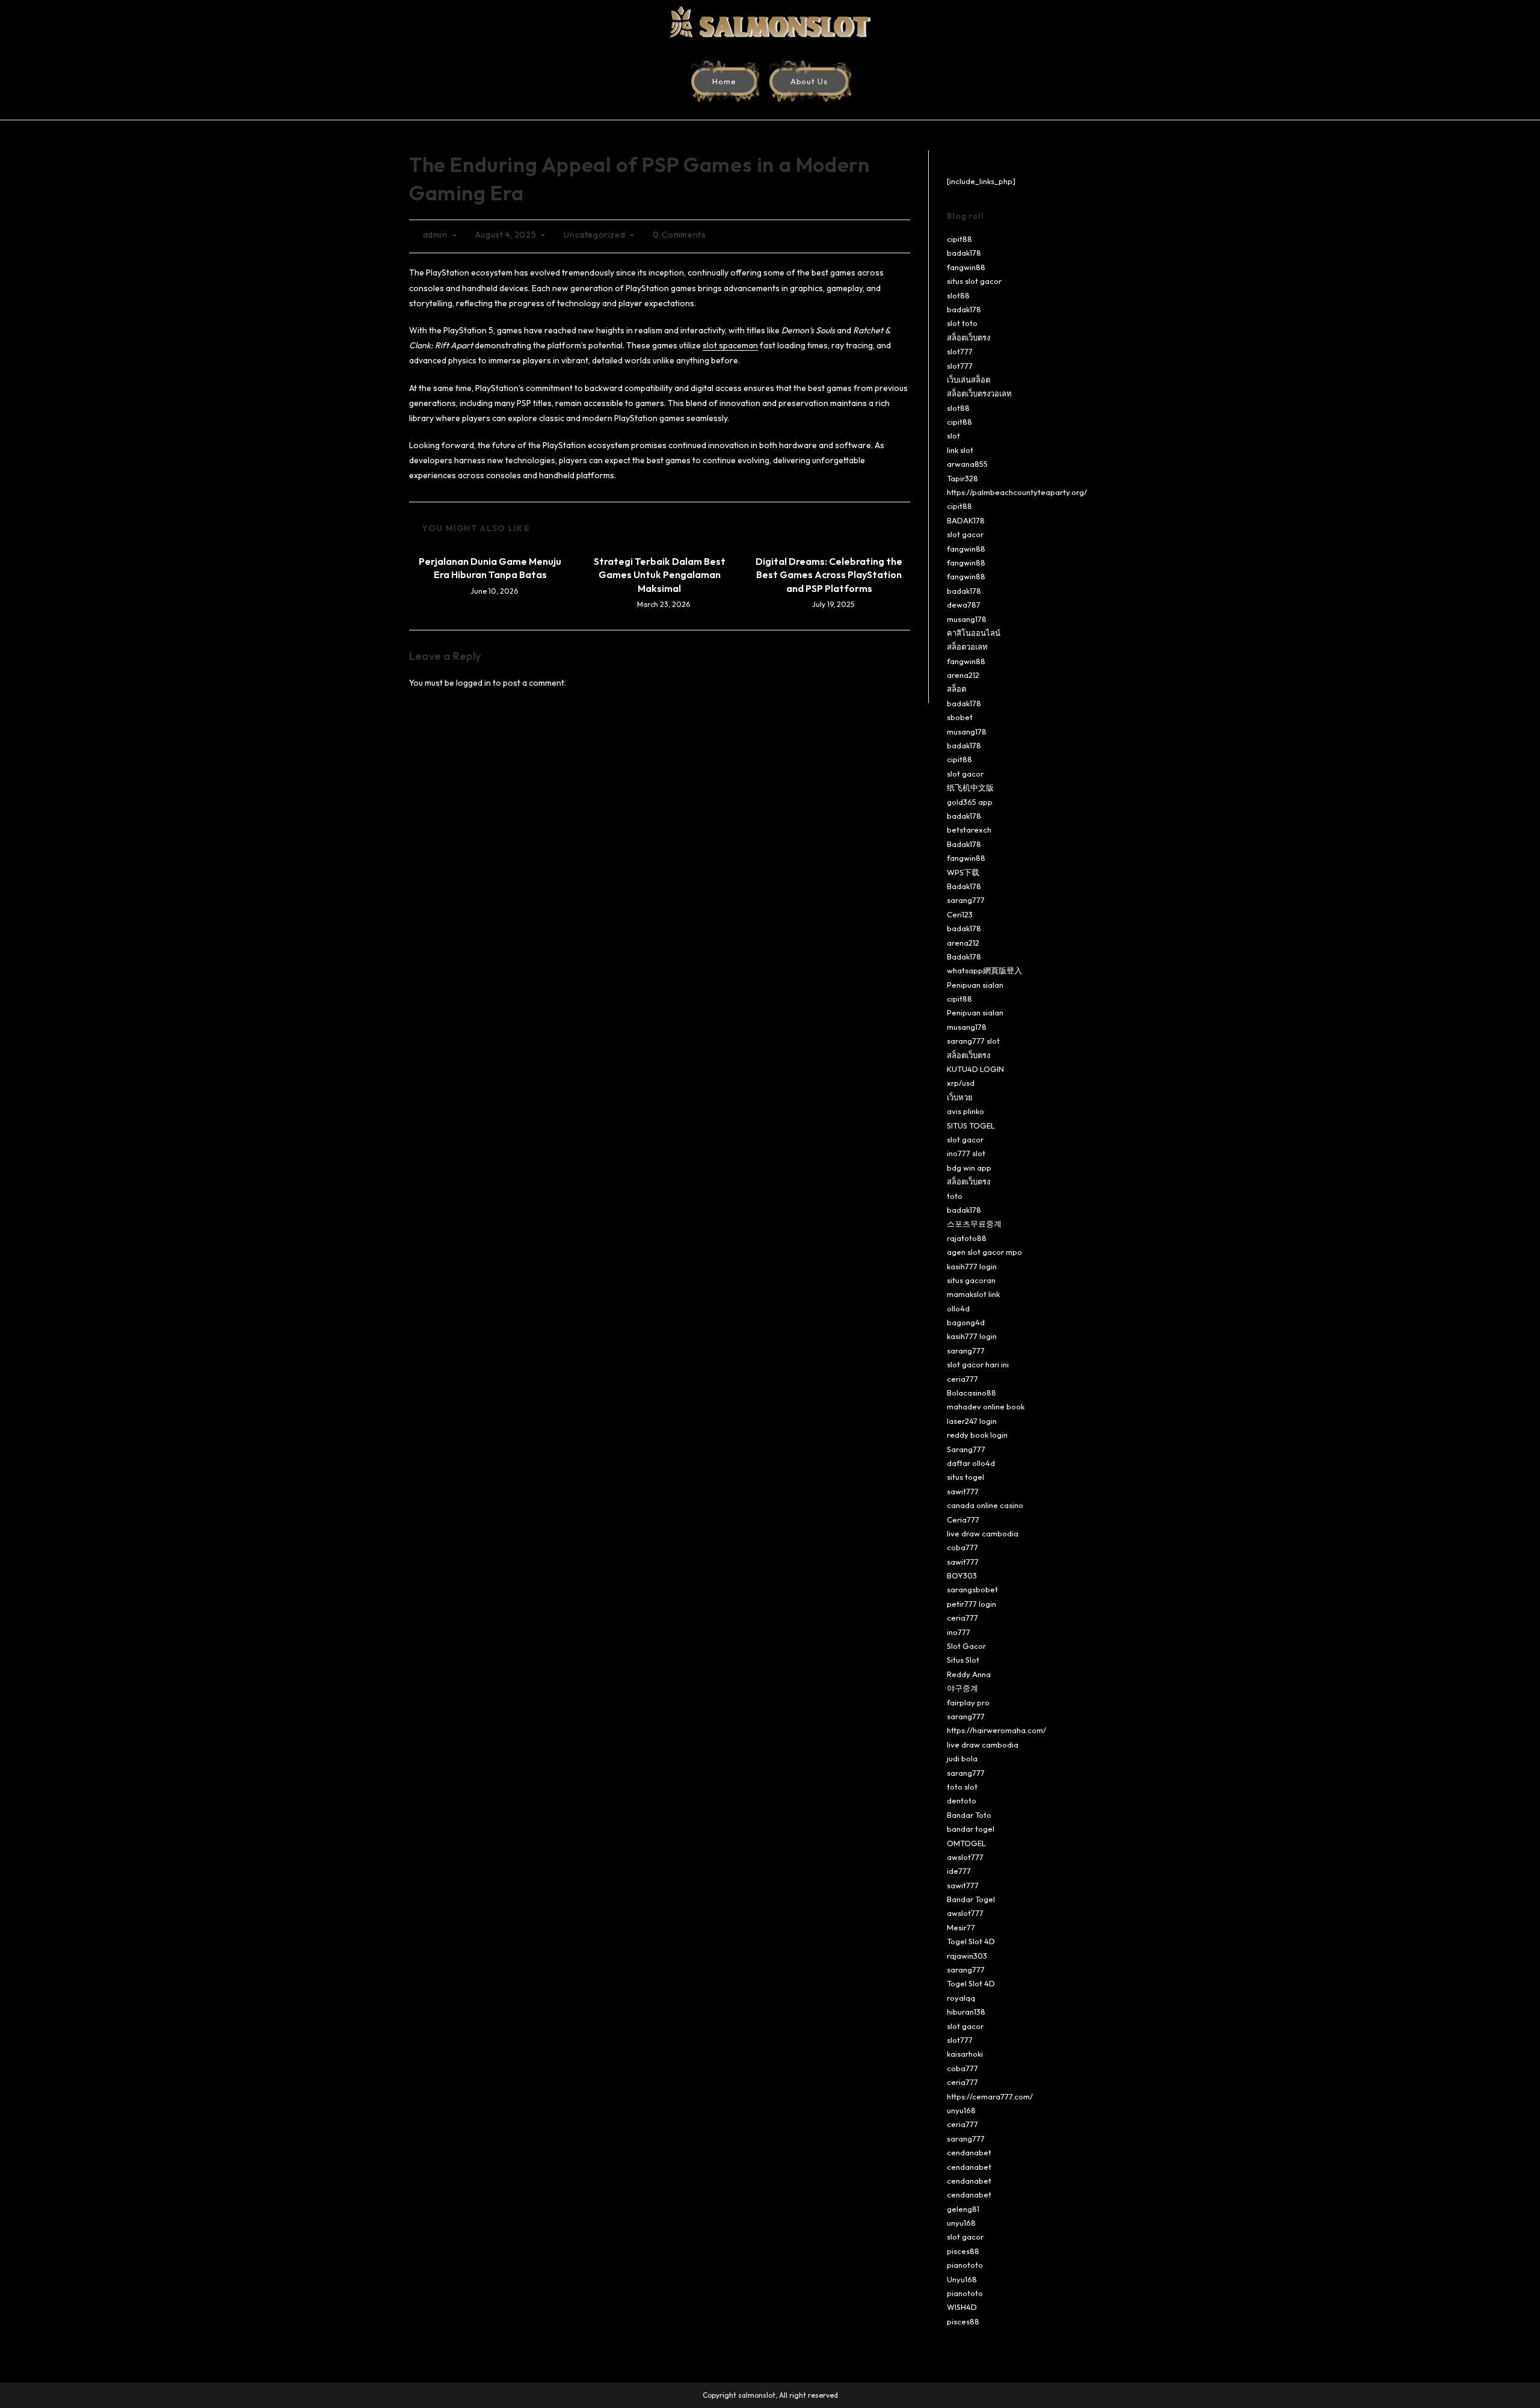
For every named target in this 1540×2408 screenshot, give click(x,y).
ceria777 (962, 1379)
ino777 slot (966, 1153)
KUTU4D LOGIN (975, 1069)
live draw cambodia (983, 1533)
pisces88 (963, 2251)
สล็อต (956, 689)
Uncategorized (594, 235)
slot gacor (965, 534)
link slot (960, 450)
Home (724, 81)
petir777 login (972, 1604)
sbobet (960, 717)
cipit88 (959, 239)
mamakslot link (973, 1294)
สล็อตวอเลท (967, 647)
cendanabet (969, 2152)
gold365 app (970, 802)
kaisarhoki (965, 2054)
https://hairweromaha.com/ (996, 1730)
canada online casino (985, 1505)
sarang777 (966, 900)
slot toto (962, 323)
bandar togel (971, 1829)
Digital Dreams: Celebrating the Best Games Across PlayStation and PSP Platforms (829, 575)
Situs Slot (963, 1660)
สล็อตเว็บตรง (969, 337)
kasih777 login (972, 1266)
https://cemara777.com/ (990, 2096)
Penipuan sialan (975, 985)
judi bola (962, 1758)
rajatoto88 (967, 1238)
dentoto (962, 1800)
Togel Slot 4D (971, 1941)
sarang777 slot (973, 1041)
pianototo (965, 2265)
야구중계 (962, 1688)
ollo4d (958, 1308)
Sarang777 (966, 1449)
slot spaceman (730, 345)
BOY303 (962, 1575)
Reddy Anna (969, 1674)
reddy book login (977, 1435)
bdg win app (969, 1168)
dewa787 (964, 605)
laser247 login (972, 1421)
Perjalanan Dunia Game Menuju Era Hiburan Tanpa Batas (490, 568)
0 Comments (679, 235)
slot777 (960, 351)
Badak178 (964, 844)
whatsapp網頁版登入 (984, 970)
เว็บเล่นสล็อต (969, 380)
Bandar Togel (971, 1899)
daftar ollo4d (971, 1463)
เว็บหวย (960, 1097)
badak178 (964, 253)
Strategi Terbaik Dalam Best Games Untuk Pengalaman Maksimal (660, 575)
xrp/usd (961, 1083)
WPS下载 (963, 872)
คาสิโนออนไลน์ (974, 633)
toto (955, 1196)
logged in (473, 683)
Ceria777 (963, 1520)
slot (953, 436)
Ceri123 (960, 914)
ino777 (959, 1632)
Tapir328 (962, 478)
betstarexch (969, 830)
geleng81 (963, 2209)
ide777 (959, 1871)
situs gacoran (971, 1280)
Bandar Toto (969, 1815)
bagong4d (966, 1322)
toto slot (962, 1787)
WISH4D (962, 2307)
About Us (809, 81)
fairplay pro (968, 1702)
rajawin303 (967, 1956)
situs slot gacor (974, 281)
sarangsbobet (972, 1589)
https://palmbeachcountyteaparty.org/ (1017, 492)
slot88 (958, 295)
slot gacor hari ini (978, 1364)
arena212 (963, 675)
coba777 (962, 1547)
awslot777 (965, 1857)
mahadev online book (986, 1406)
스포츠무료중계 (974, 1224)
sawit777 (963, 1491)
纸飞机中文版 (970, 787)
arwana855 (967, 464)
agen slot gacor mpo (984, 1252)
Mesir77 (961, 1927)
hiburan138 (966, 2012)
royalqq (961, 1998)
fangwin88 (966, 267)
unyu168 (961, 2110)
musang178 (967, 619)
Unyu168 (962, 2279)
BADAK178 (966, 520)
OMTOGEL (966, 1843)
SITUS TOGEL (971, 1125)
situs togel (966, 1477)
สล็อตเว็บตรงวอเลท (979, 393)
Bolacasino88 (972, 1393)
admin (435, 235)
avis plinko (966, 1111)
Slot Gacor (966, 1646)
